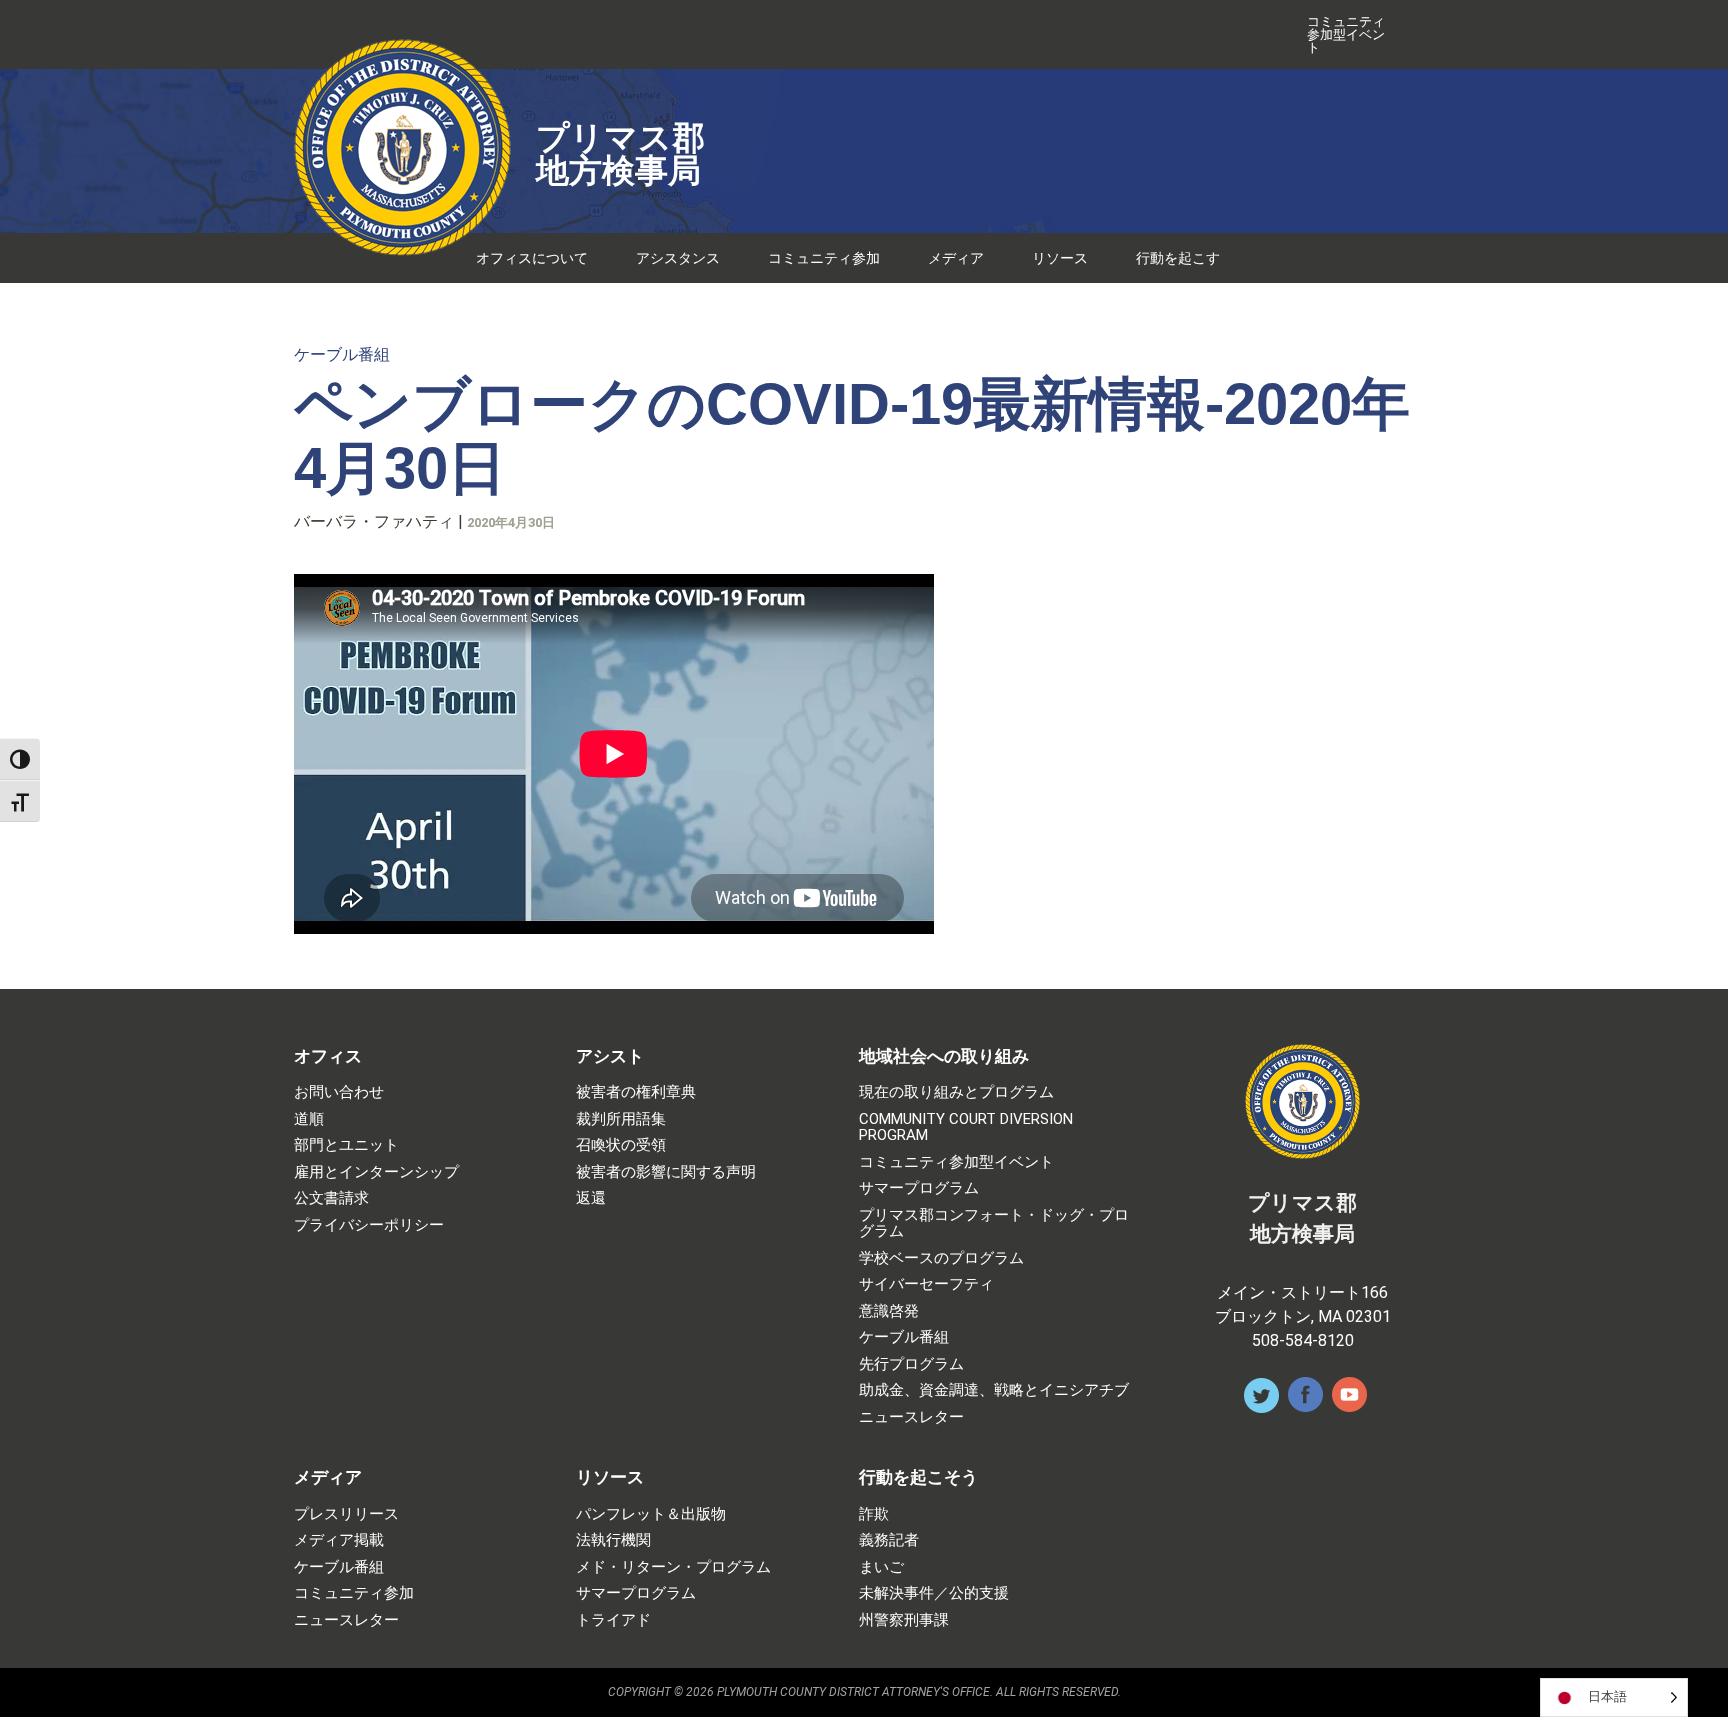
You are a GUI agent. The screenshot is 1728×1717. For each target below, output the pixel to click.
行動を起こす (1178, 258)
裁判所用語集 (621, 1119)
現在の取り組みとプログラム (956, 1092)
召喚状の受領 (621, 1145)
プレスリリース (346, 1514)
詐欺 (874, 1514)
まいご (881, 1567)
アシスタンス (678, 258)
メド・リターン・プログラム (673, 1567)
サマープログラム (919, 1188)
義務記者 (889, 1540)
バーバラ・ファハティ (374, 521)
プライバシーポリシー (369, 1225)
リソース (1060, 258)
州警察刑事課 (904, 1620)
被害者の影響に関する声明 (666, 1172)
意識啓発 (889, 1311)
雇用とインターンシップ (376, 1172)
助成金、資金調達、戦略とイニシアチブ (994, 1390)
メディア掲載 (339, 1540)
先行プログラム (911, 1364)
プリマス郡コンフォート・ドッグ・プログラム (994, 1223)
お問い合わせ (339, 1092)
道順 (309, 1119)
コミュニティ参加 (824, 258)
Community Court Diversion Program (966, 1127)
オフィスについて (532, 258)
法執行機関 (613, 1540)
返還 (591, 1198)
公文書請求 (331, 1198)
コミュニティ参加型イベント (1346, 34)
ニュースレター (911, 1417)
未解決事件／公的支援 (934, 1593)
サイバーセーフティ (926, 1284)
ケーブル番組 (342, 354)
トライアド (613, 1620)
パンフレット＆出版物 (651, 1514)
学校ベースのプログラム (941, 1258)
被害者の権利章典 (636, 1092)
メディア (956, 258)
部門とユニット (346, 1145)
